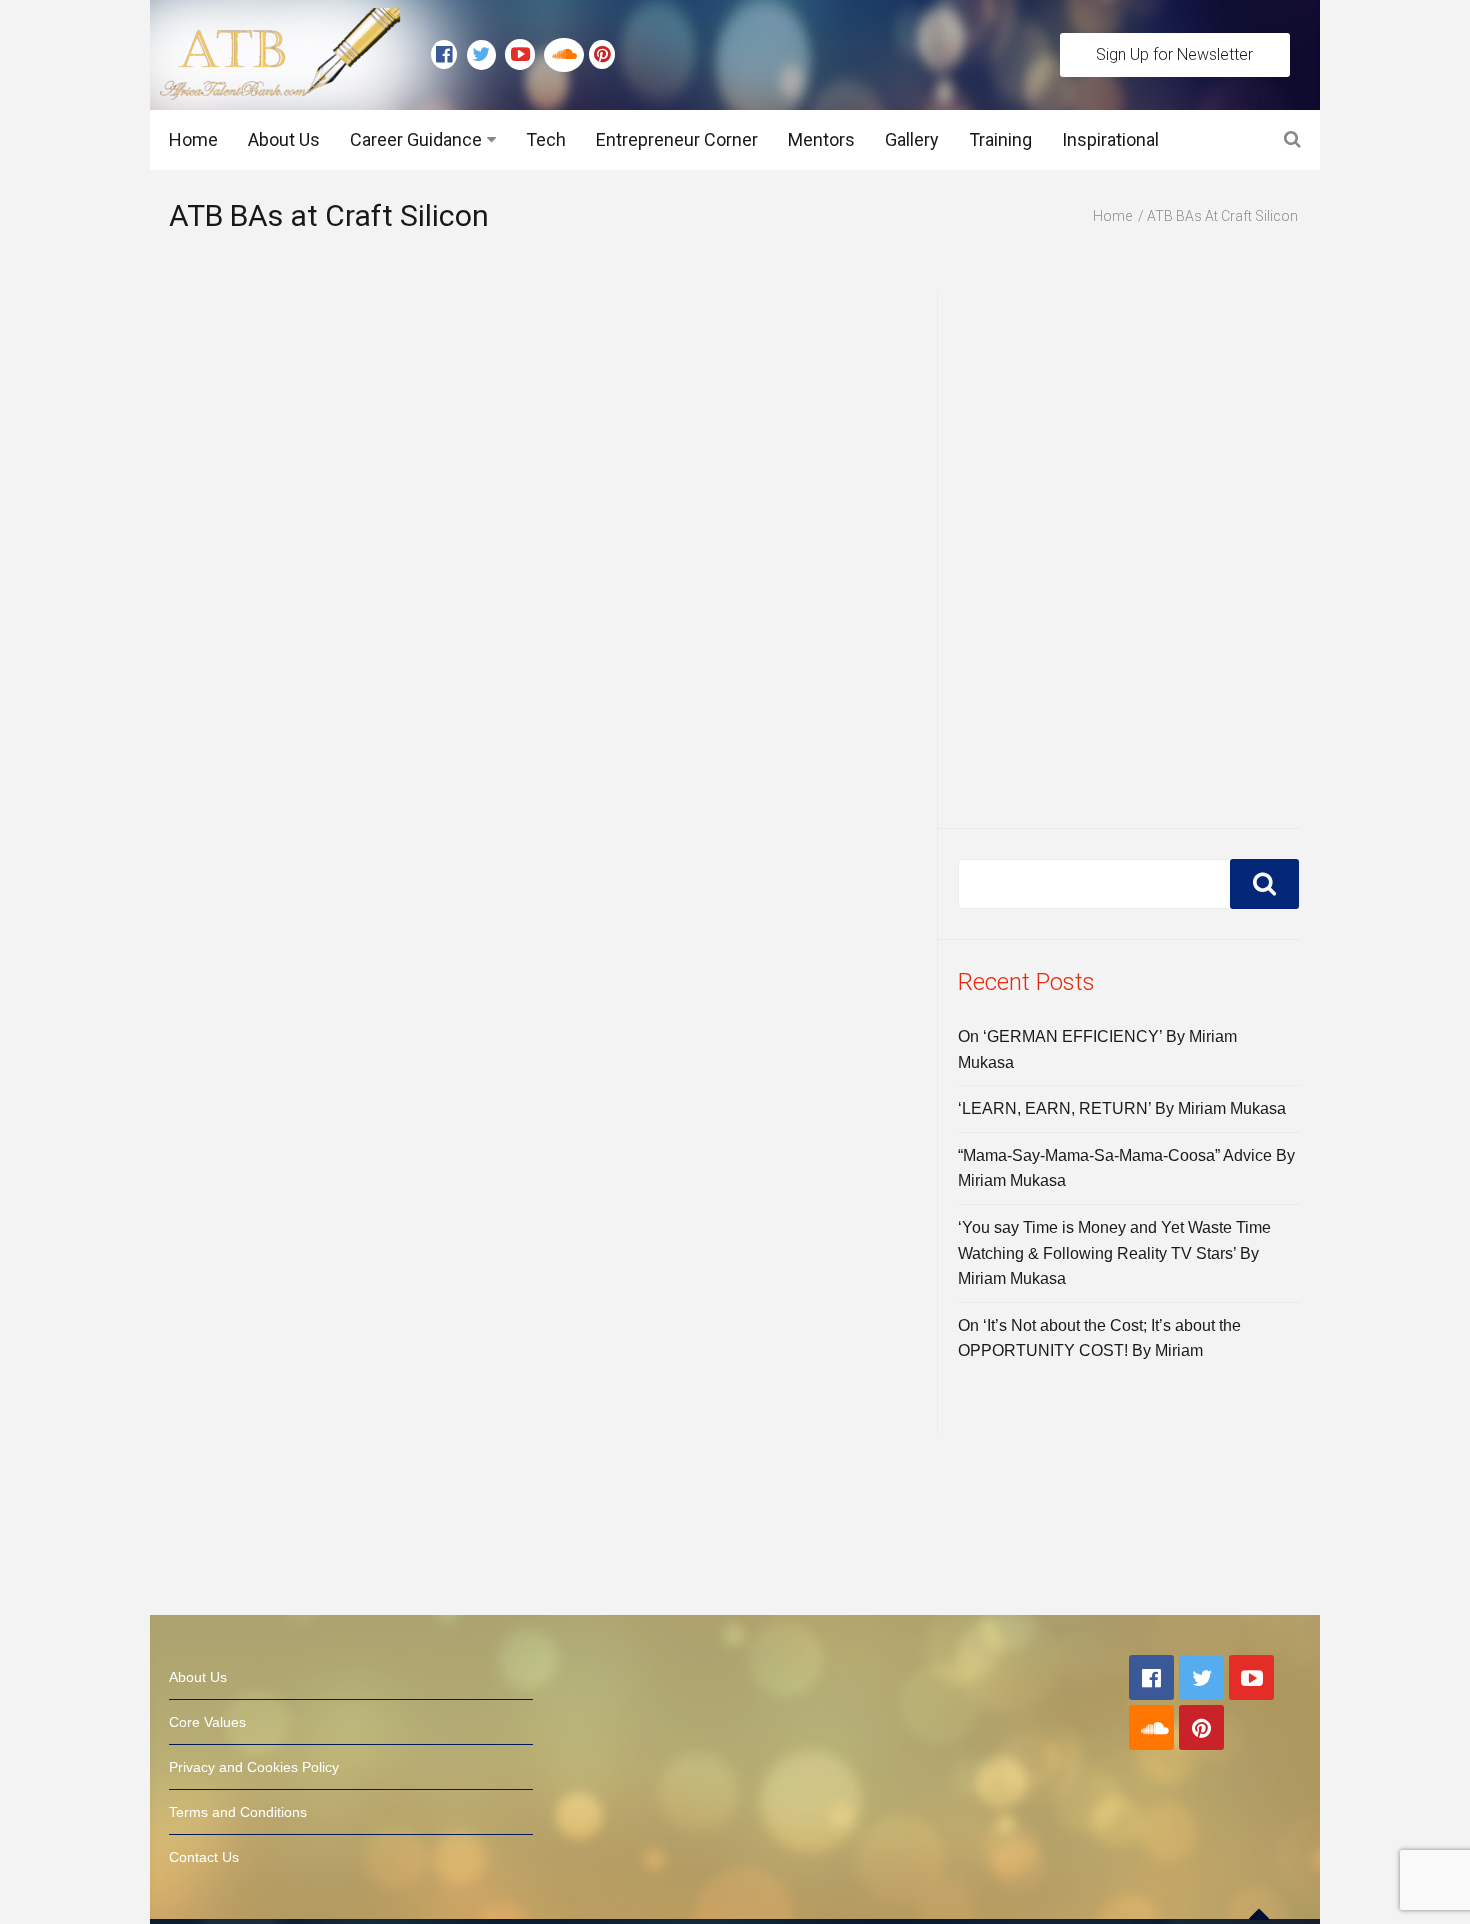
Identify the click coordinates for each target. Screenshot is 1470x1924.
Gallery (912, 139)
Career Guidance (416, 139)
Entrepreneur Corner (677, 139)
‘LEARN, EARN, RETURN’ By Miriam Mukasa (1122, 1108)
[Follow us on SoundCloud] (566, 55)
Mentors (821, 139)
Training (1000, 139)
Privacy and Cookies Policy (254, 1767)
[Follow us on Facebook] (449, 55)
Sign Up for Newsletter (1174, 54)
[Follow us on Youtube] (524, 55)
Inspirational (1110, 139)
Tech (546, 139)
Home (193, 139)
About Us (284, 139)
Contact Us (204, 1857)
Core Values (207, 1722)
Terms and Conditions (238, 1812)
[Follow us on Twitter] (486, 55)
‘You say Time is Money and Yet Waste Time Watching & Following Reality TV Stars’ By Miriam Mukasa (1114, 1253)
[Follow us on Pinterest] (597, 55)
